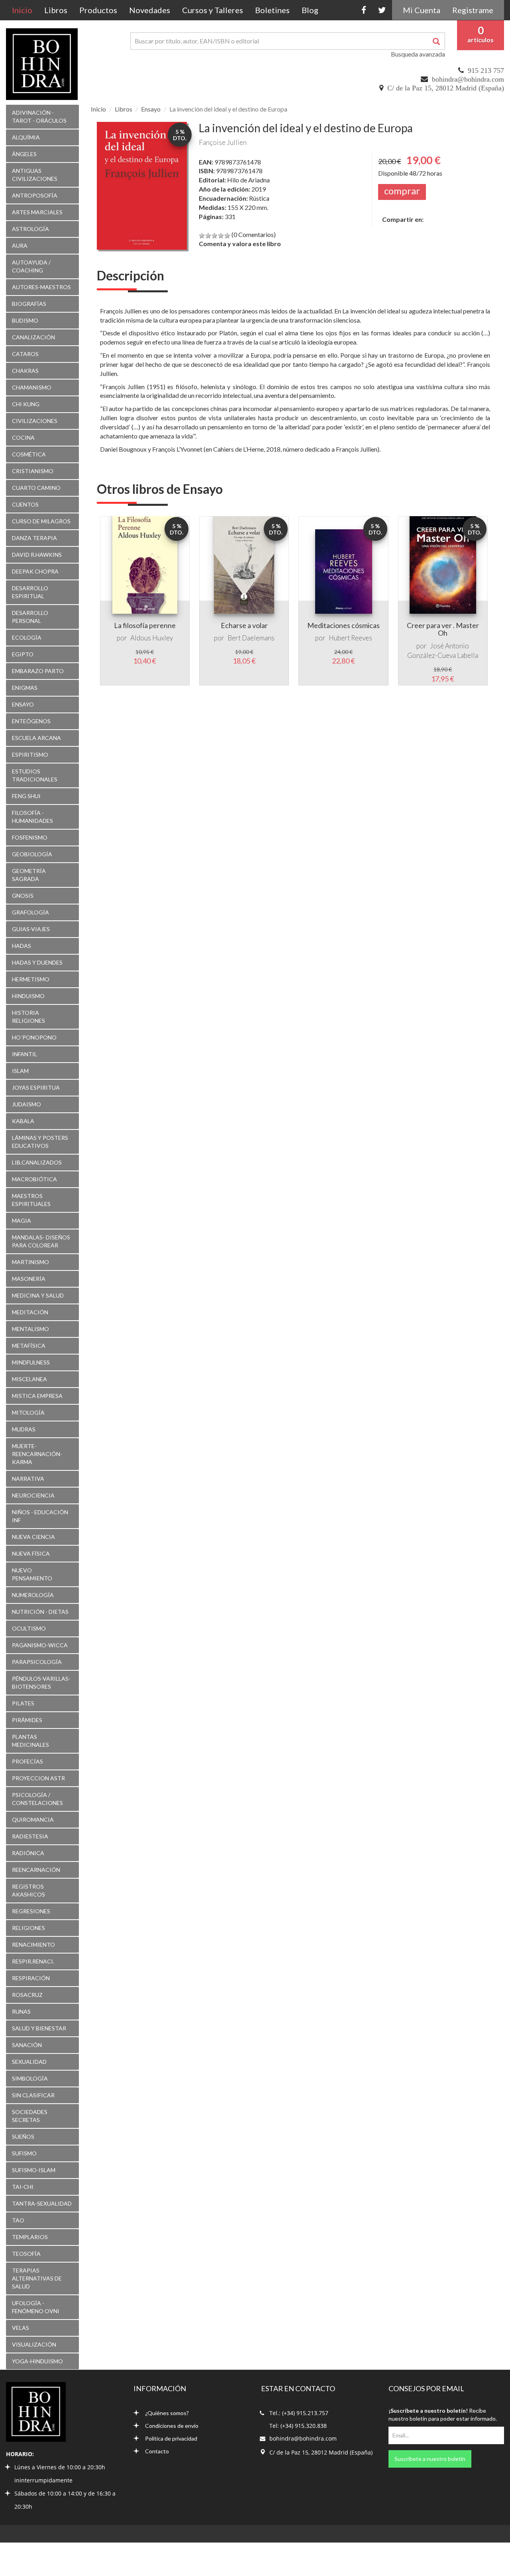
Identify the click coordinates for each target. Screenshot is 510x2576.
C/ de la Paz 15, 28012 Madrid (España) (446, 88)
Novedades (150, 10)
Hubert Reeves (350, 638)
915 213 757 (486, 70)
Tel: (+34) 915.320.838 (298, 2426)
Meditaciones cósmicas (343, 625)
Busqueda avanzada (418, 54)
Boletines (272, 10)
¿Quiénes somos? (167, 2413)
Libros (56, 10)
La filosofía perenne (145, 625)
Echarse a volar (244, 625)
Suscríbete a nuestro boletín (430, 2459)
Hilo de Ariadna (248, 180)
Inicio (25, 10)
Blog (310, 10)
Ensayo (151, 109)
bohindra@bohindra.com (468, 79)
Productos (98, 10)
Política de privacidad (171, 2438)
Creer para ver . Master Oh (443, 629)
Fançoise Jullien (223, 142)
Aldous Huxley (152, 638)
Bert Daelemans (251, 638)
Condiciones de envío (172, 2426)
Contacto (157, 2451)
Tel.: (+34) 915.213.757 (299, 2413)
